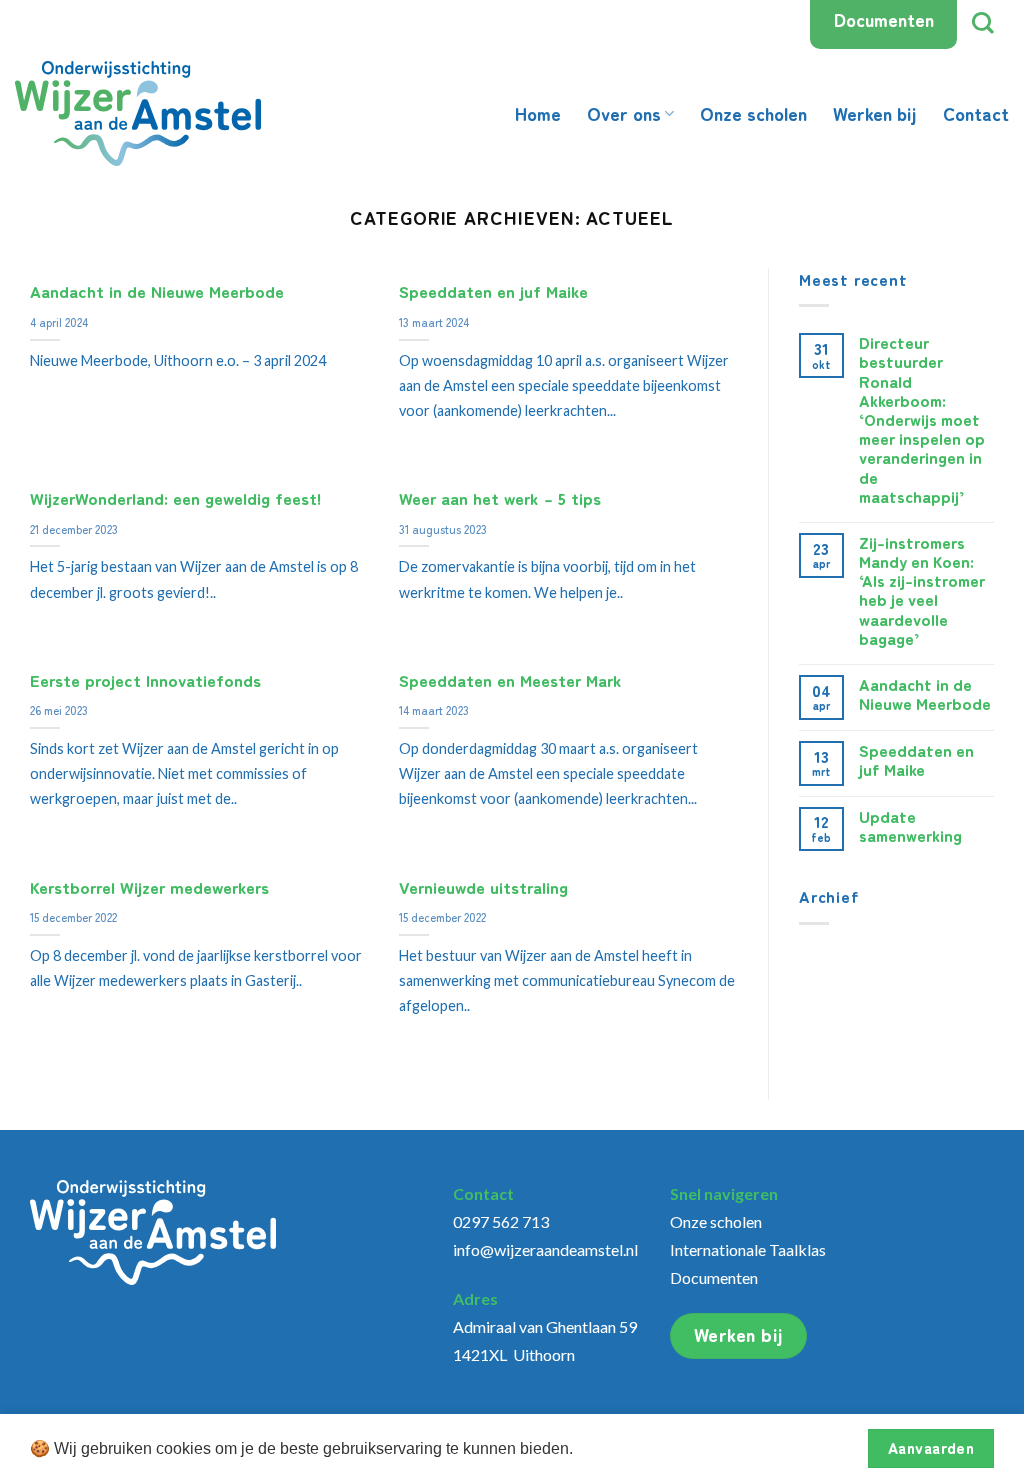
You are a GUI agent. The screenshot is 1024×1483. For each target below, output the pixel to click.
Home (538, 113)
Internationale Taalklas (748, 1249)
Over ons (624, 113)
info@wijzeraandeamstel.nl (545, 1249)
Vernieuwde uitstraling (483, 888)
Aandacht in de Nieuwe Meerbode (157, 292)
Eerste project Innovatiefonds (145, 681)
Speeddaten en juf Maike (493, 292)
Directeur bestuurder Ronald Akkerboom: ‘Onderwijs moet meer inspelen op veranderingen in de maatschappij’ (923, 419)
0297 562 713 (501, 1221)
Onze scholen (753, 113)
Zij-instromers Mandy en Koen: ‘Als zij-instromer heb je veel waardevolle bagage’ (922, 590)
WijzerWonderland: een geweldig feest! (175, 499)
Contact (976, 113)
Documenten (884, 19)
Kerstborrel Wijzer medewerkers (149, 888)
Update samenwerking (910, 826)
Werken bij (875, 113)
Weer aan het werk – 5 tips (500, 499)
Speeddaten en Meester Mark (510, 681)
